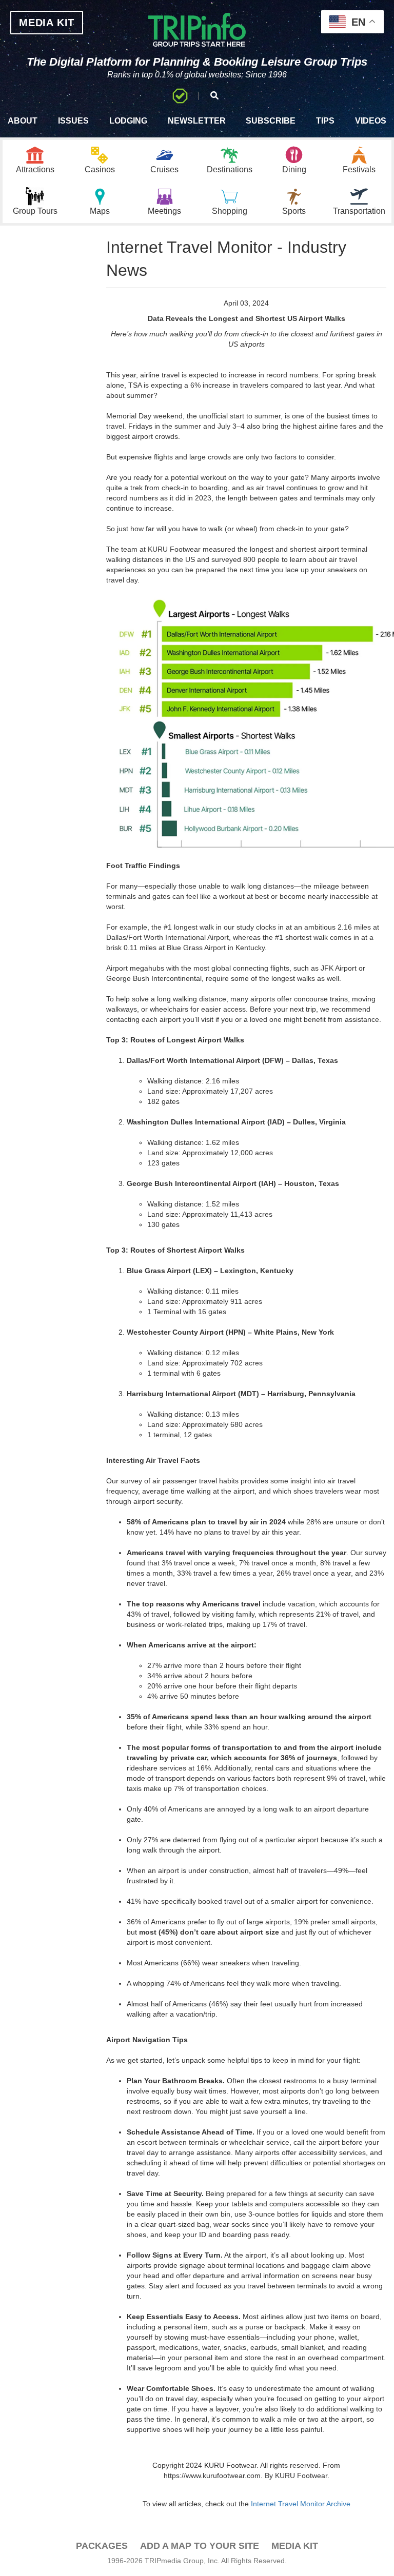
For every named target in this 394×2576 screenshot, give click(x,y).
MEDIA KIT (47, 23)
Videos (371, 121)
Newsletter (197, 121)
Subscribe (271, 121)
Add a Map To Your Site (200, 2546)
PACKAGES (102, 2546)
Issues (73, 121)
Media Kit (295, 2546)
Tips (325, 121)
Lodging (128, 121)
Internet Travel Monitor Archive (301, 2504)
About (23, 121)
